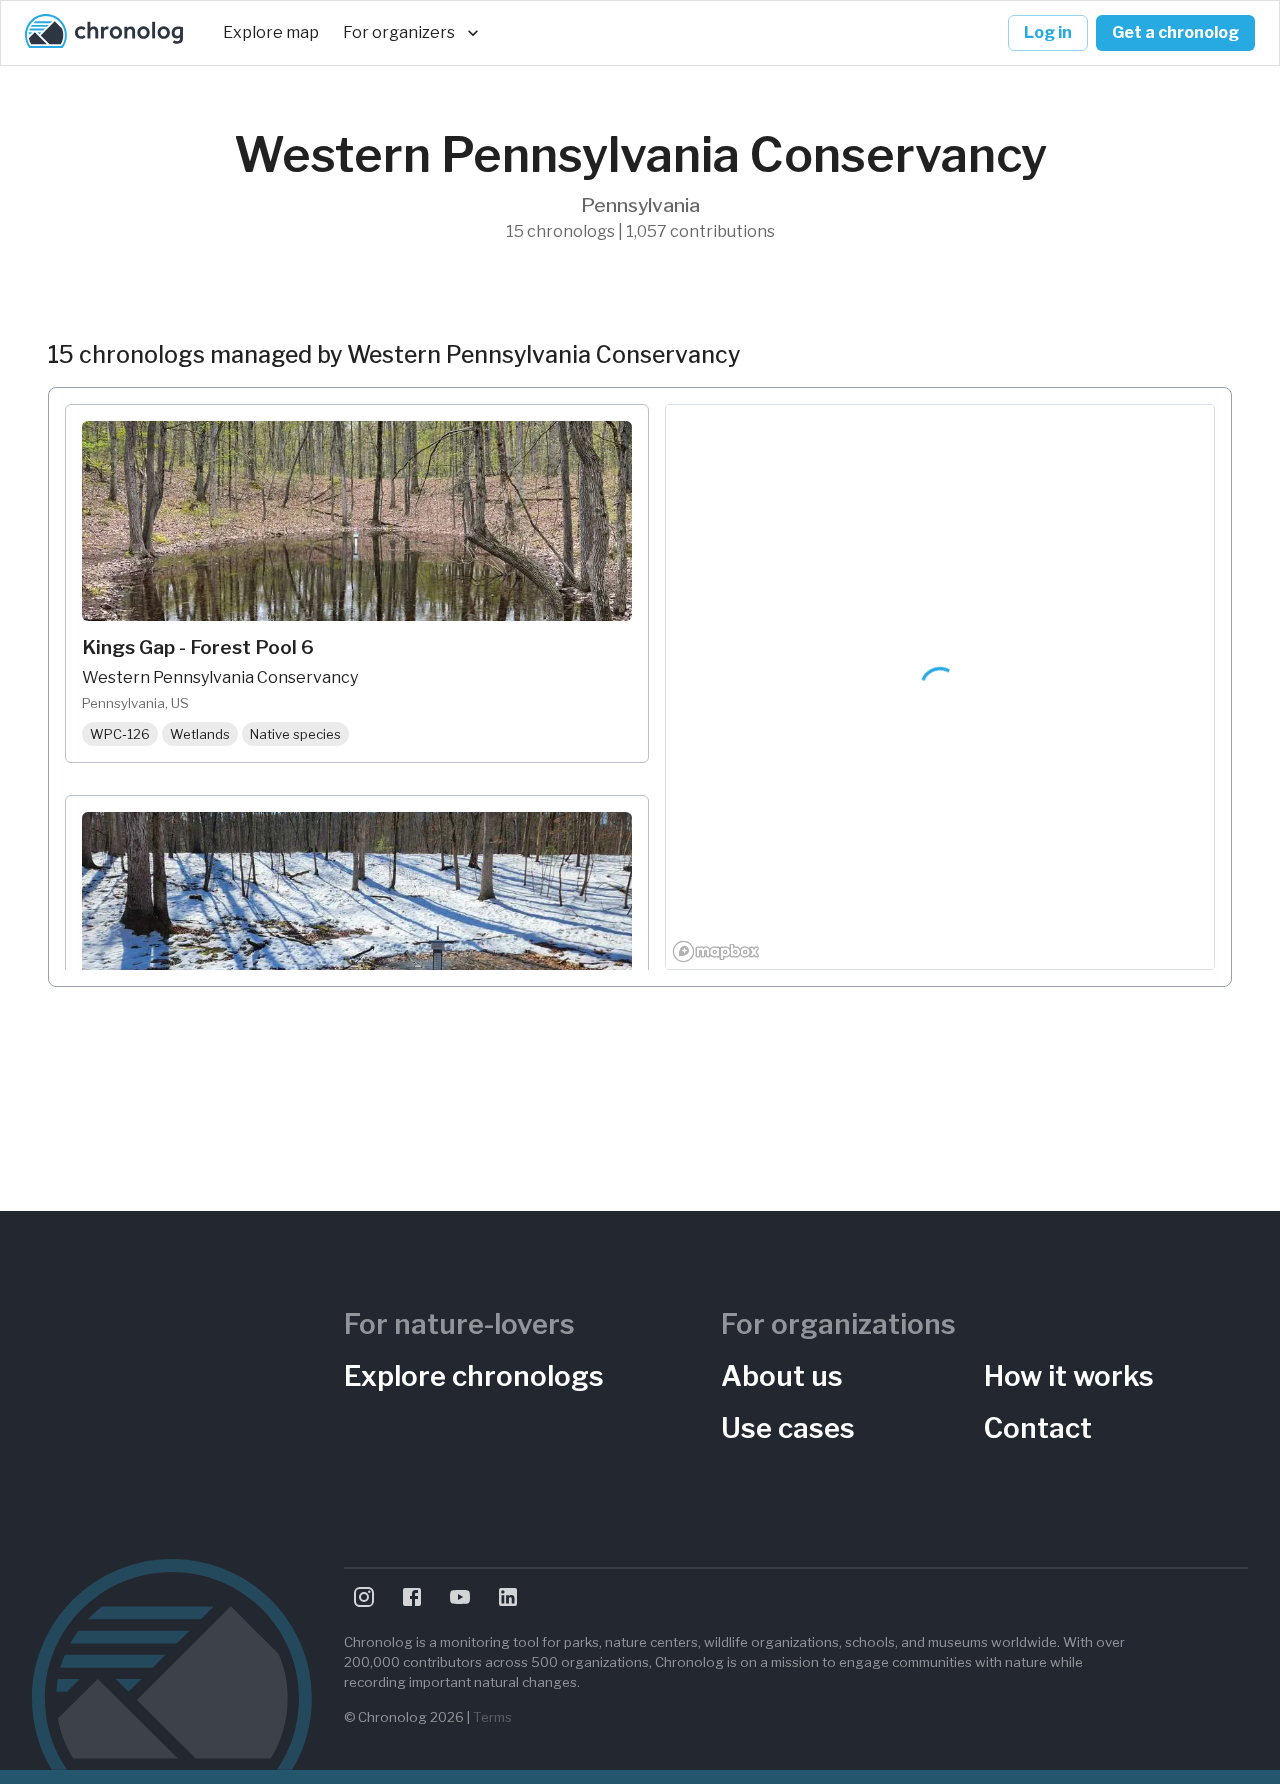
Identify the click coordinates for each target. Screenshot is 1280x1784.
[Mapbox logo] (716, 951)
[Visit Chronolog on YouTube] (460, 1597)
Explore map (271, 32)
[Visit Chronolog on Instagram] (364, 1597)
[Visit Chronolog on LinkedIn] (508, 1597)
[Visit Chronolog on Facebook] (412, 1597)
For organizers (399, 32)
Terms (492, 1717)
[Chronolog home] (104, 33)
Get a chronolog (1175, 32)
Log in (1048, 32)
